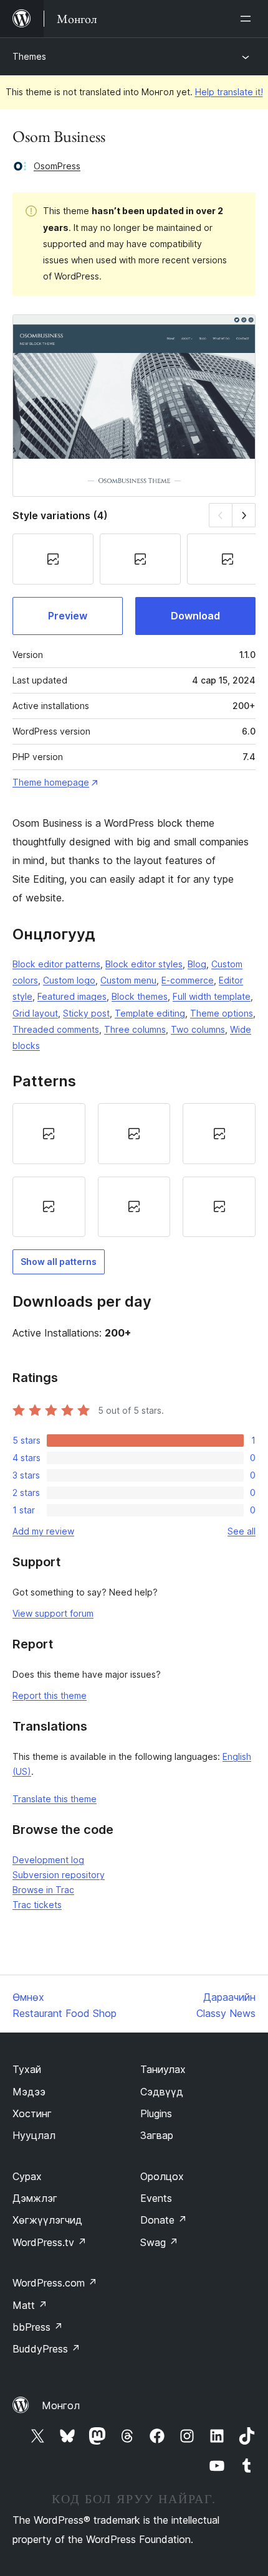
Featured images (72, 996)
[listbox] (134, 1170)
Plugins (156, 2113)
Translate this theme (55, 1799)
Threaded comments (56, 1029)
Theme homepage (51, 782)
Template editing (150, 1013)
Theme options (222, 1013)
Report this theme (50, 1695)
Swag (159, 2242)
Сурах (27, 2176)
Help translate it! (229, 92)
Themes (29, 56)
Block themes (140, 996)
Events (156, 2198)
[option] (49, 1134)
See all (242, 1531)
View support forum (53, 1613)
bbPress (38, 2327)
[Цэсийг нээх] (248, 19)
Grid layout (35, 1013)
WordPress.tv (50, 2242)
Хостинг (32, 2113)
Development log (48, 1860)
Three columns (135, 1029)
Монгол (61, 2405)
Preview (68, 616)
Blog (197, 964)
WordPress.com (55, 2283)
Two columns (198, 1029)
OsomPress (57, 166)
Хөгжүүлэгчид (47, 2220)
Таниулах (163, 2069)
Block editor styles (144, 964)
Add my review (43, 1531)
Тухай (27, 2069)
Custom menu (128, 980)
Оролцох (162, 2176)
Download (195, 616)
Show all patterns (59, 1262)
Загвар (157, 2135)
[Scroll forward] (244, 515)
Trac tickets (37, 1905)
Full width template (212, 996)
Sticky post (86, 1013)
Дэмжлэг (35, 2198)
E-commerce (188, 980)
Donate (164, 2220)
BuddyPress (46, 2349)
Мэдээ (29, 2092)
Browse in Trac (43, 1890)
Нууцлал (34, 2135)
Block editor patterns (56, 964)
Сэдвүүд (162, 2092)
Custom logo (69, 980)
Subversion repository (59, 1875)
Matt (30, 2305)
